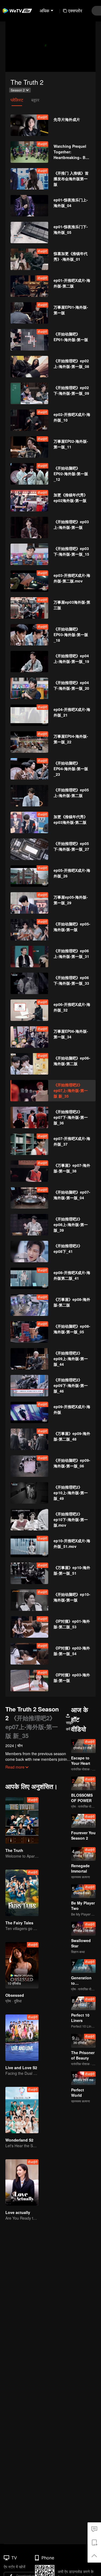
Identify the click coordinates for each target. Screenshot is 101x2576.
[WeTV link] (18, 11)
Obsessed (15, 1995)
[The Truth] (22, 1820)
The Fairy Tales (19, 1923)
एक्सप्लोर (75, 11)
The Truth (14, 1850)
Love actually (18, 2212)
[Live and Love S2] (22, 2038)
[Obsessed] (22, 1965)
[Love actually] (22, 2182)
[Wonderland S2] (22, 2110)
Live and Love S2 (21, 2068)
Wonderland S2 (19, 2140)
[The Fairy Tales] (22, 1893)
